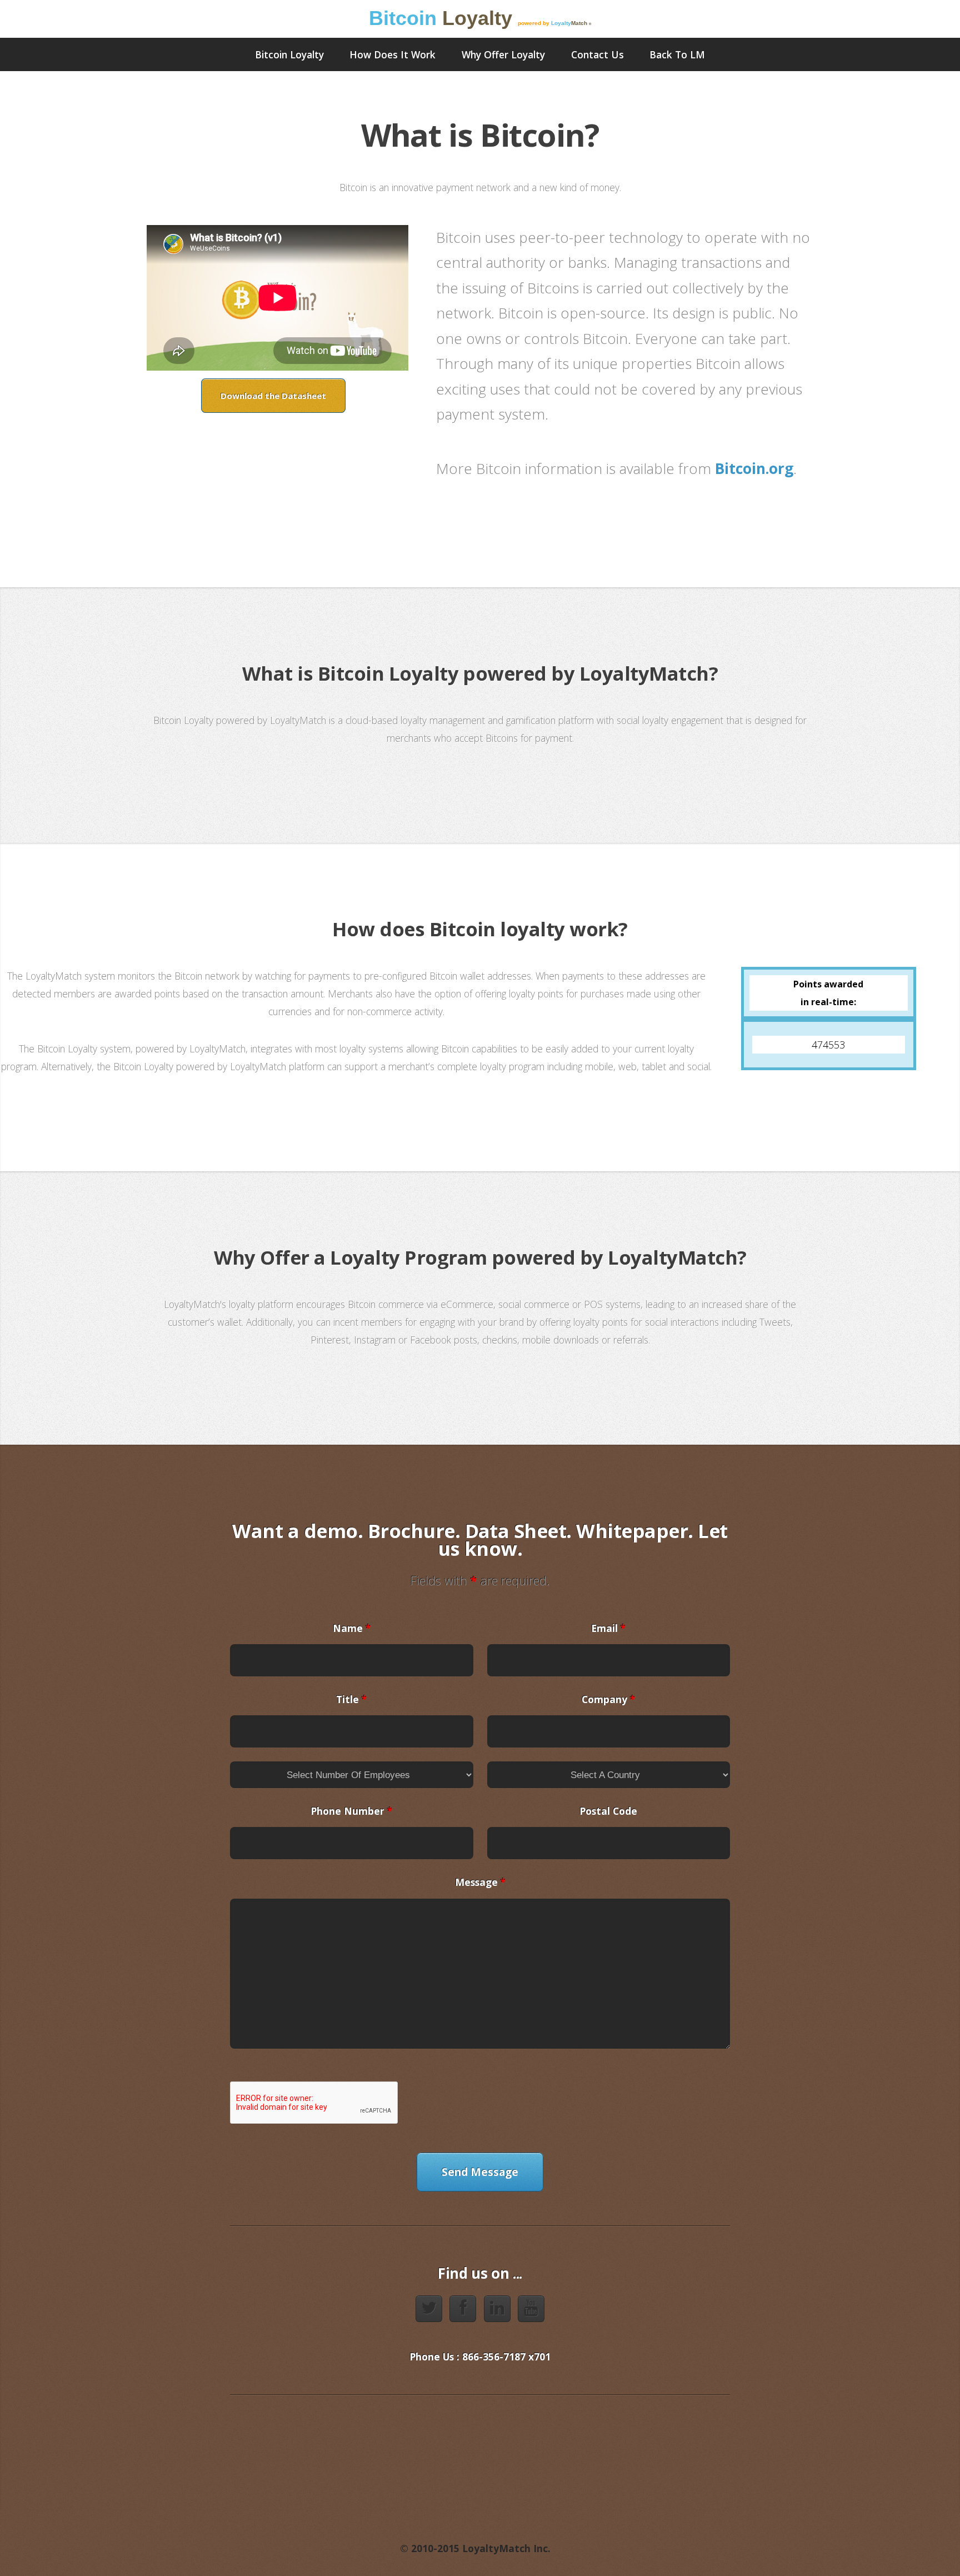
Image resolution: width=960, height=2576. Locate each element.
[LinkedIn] (497, 2309)
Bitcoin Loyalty (289, 54)
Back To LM (677, 54)
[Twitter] (429, 2309)
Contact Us (597, 54)
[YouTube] (531, 2309)
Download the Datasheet (273, 396)
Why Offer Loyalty (503, 54)
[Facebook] (463, 2309)
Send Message (480, 2172)
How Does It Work (392, 54)
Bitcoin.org (754, 468)
